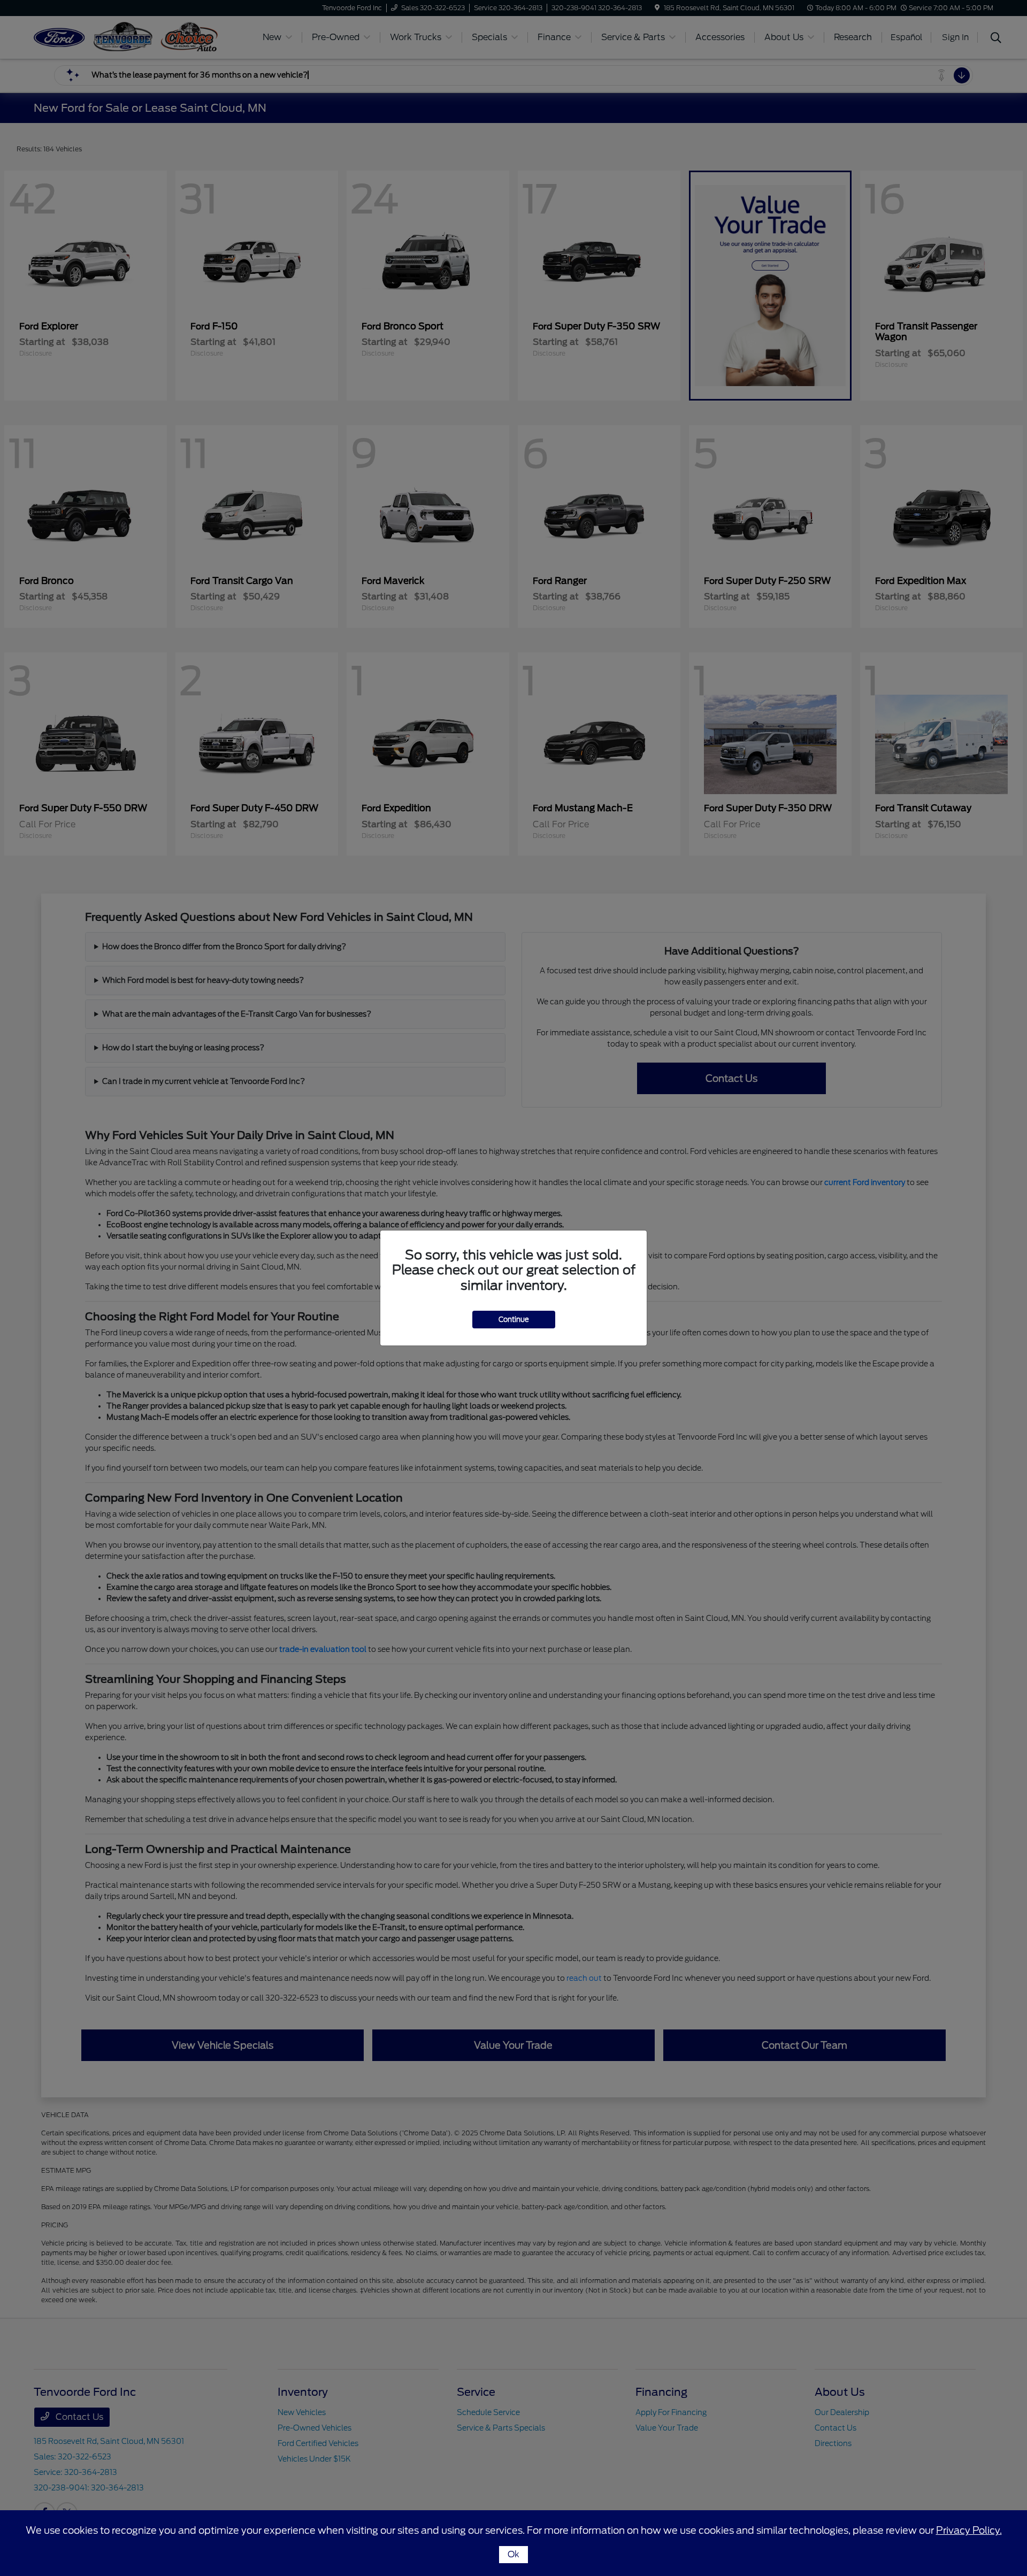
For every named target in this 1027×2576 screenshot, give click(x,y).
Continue (514, 1320)
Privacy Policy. (969, 2530)
